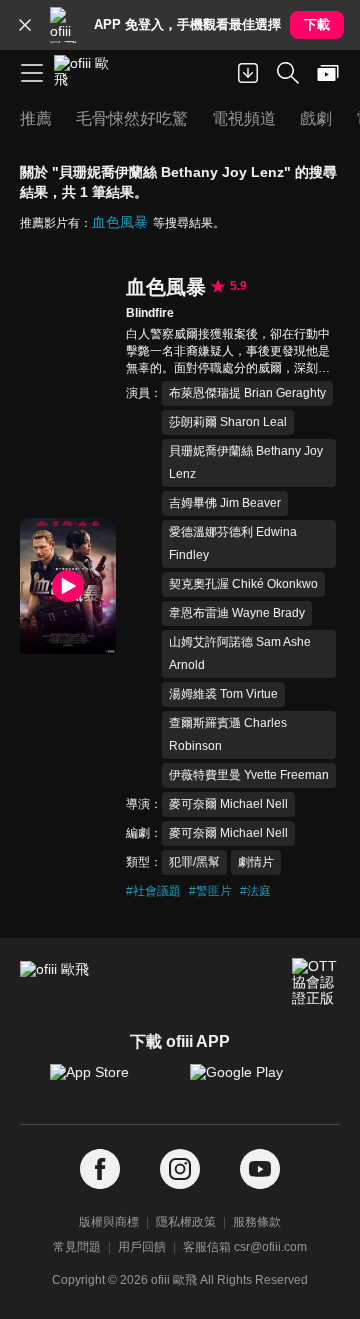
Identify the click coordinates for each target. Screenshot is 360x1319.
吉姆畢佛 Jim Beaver (225, 503)
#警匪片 (210, 891)
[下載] (248, 73)
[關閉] (25, 25)
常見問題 (77, 1247)
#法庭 (255, 891)
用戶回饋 (142, 1247)
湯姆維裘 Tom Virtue (223, 694)
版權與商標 (109, 1222)
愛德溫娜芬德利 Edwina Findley (233, 543)
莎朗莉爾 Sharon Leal (228, 422)
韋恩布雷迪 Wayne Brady (237, 613)
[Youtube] (260, 1169)
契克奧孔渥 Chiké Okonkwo (243, 584)
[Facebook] (100, 1169)
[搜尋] (288, 73)
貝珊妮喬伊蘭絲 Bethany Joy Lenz (246, 462)
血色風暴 (120, 222)
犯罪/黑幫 (194, 862)
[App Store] (110, 1082)
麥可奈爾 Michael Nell (228, 804)
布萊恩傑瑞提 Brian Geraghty (247, 393)
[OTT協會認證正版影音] (316, 982)
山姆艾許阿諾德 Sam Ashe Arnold (240, 653)
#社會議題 (153, 891)
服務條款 (257, 1222)
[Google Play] (250, 1082)
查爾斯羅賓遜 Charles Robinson (228, 734)
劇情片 (256, 862)
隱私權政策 (186, 1222)
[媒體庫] (328, 73)
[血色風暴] (68, 586)
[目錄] (32, 73)
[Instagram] (180, 1169)
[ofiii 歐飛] (88, 73)
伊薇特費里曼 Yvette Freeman (249, 775)
